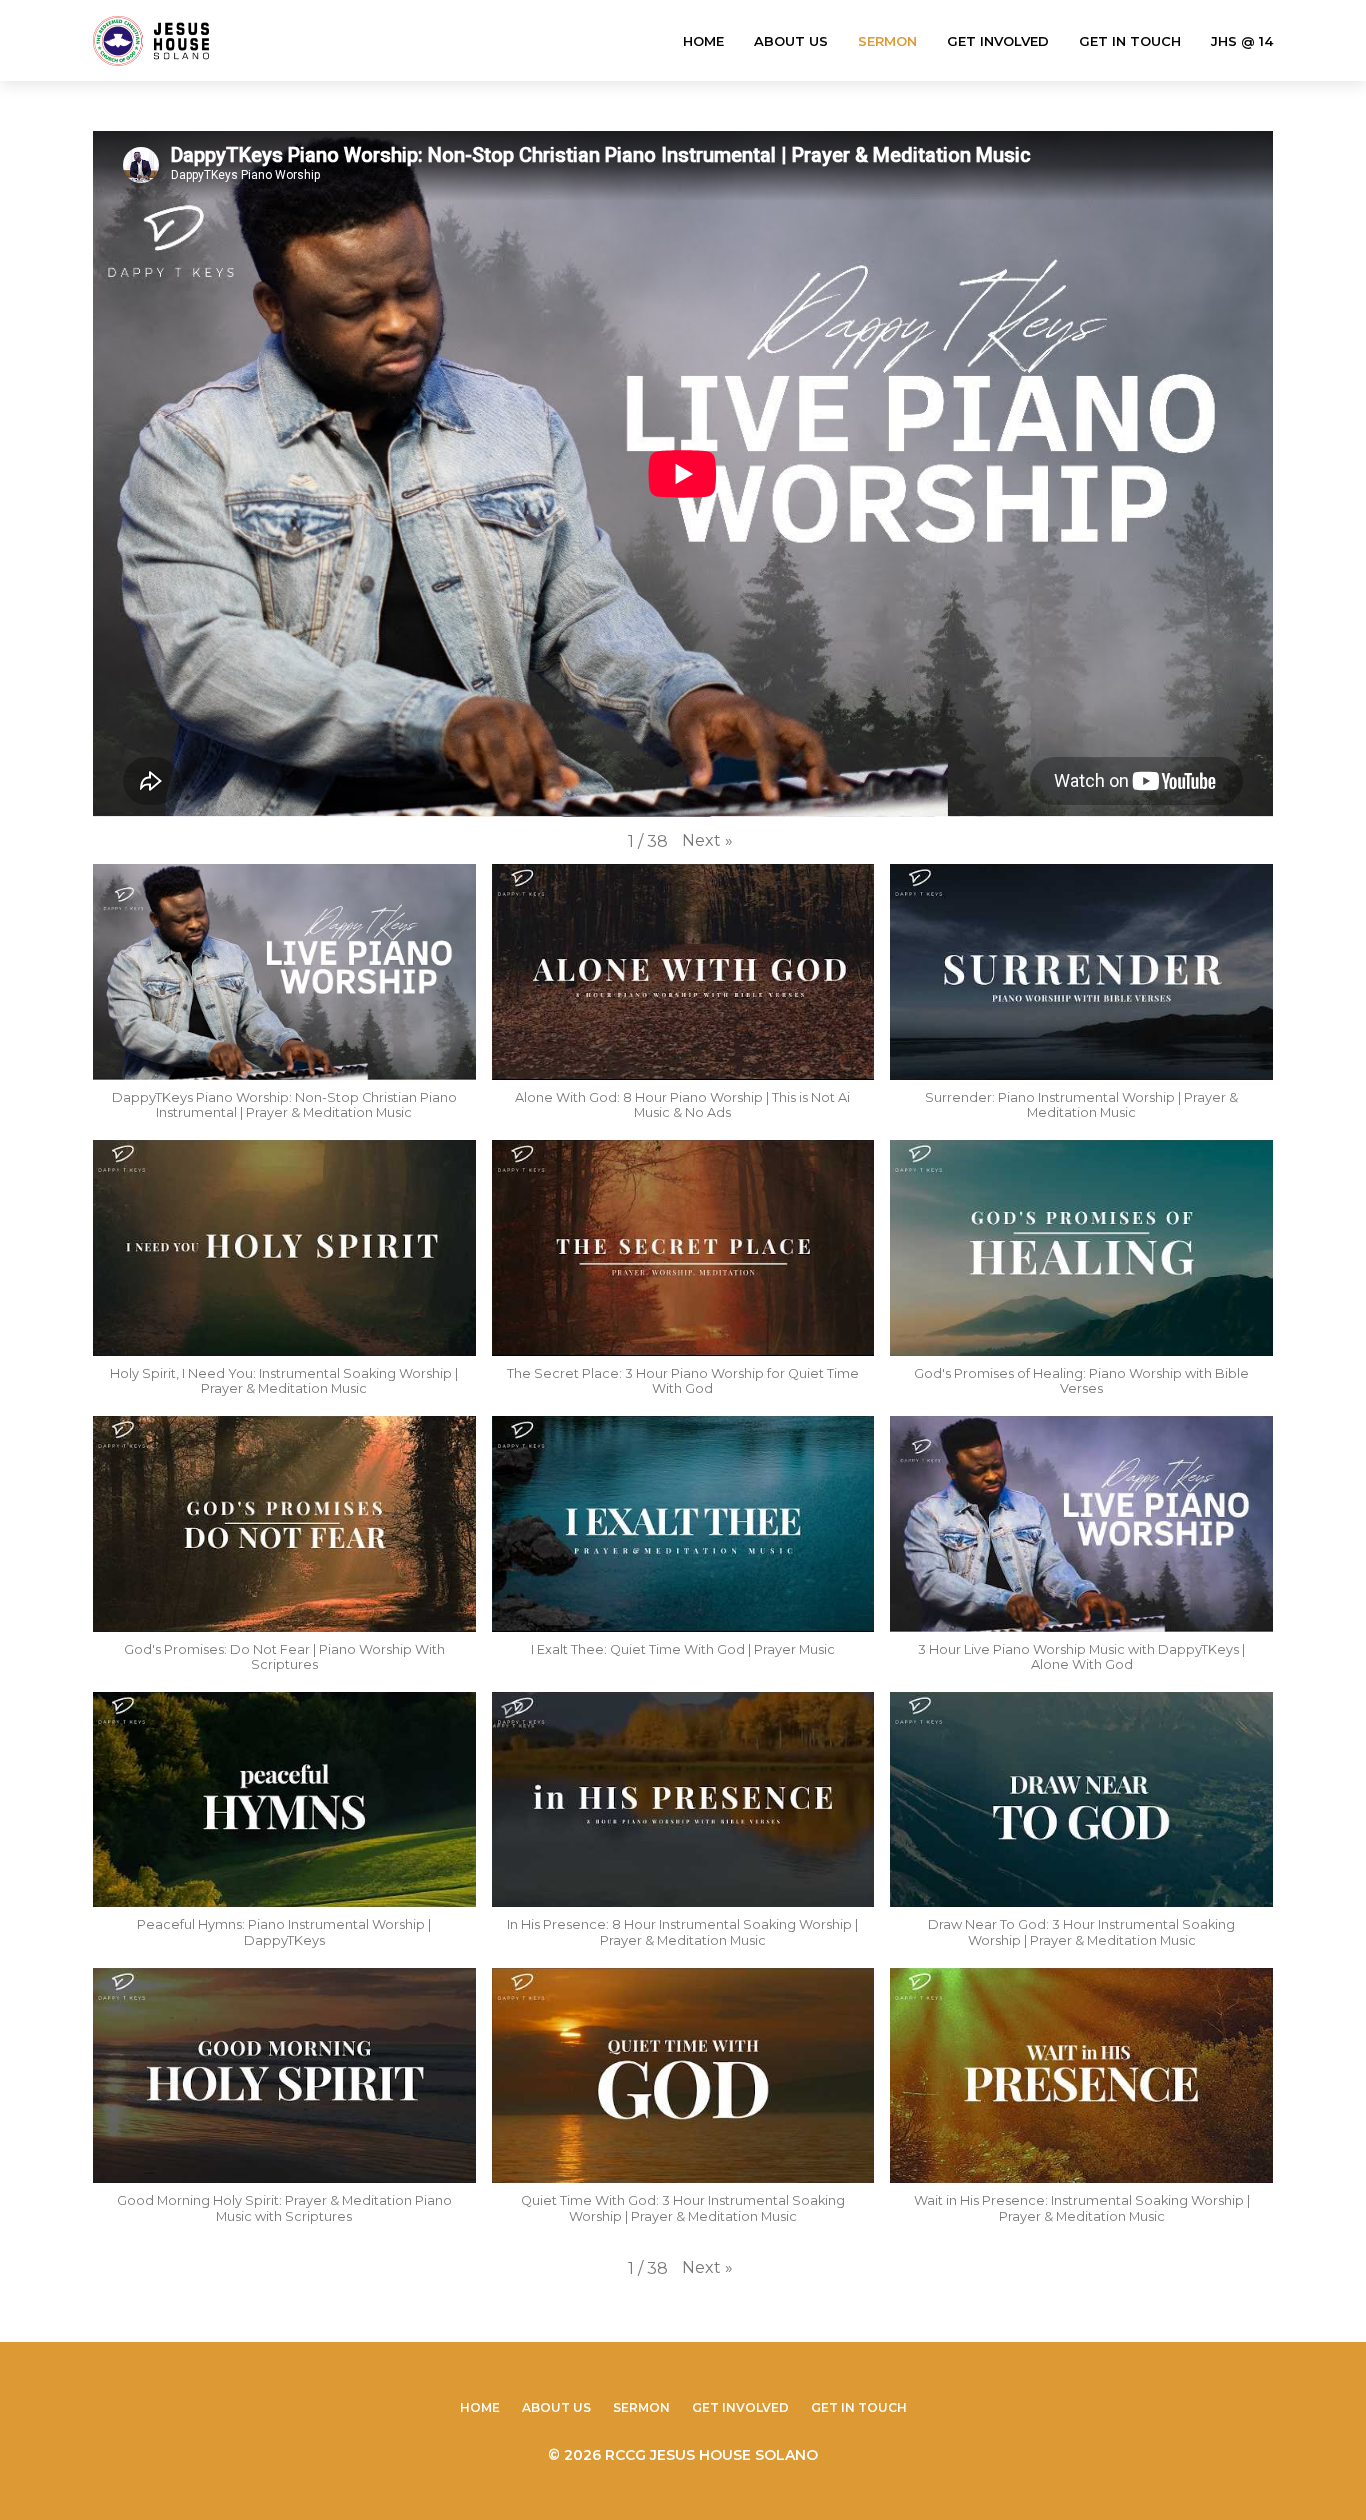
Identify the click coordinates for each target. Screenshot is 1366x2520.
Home (703, 41)
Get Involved (998, 41)
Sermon (887, 41)
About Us (791, 41)
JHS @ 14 (1242, 41)
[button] (707, 841)
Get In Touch (1130, 41)
